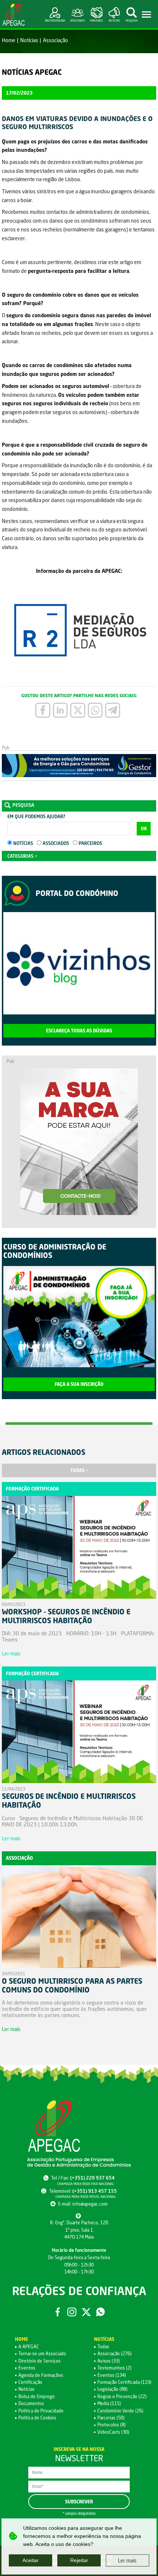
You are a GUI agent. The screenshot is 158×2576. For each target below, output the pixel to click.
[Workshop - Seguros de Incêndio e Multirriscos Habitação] (79, 1549)
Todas (77, 1470)
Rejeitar (79, 2560)
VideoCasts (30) (113, 2432)
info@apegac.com (90, 2204)
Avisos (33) (109, 2361)
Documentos (31, 2403)
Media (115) (109, 2403)
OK (144, 829)
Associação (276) (114, 2354)
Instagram (72, 2312)
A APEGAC (29, 2347)
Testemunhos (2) (114, 2368)
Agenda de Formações (41, 2375)
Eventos (27, 2368)
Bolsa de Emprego (37, 2396)
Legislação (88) (112, 2389)
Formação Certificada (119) (124, 2382)
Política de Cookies (37, 2418)
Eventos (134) (112, 2375)
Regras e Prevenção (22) (122, 2396)
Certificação (30, 2382)
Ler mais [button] (127, 2560)
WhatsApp (100, 2312)
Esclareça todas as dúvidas (79, 1031)
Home (9, 40)
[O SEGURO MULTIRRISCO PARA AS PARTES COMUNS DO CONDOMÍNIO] (79, 1918)
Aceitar (30, 2560)
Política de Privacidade (41, 2411)
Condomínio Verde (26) (120, 2411)
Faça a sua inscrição (79, 1384)
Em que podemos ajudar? (36, 817)
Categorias (20, 856)
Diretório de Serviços (39, 2361)
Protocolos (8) (112, 2425)
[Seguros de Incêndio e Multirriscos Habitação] (79, 1733)
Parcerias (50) (111, 2418)
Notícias (29, 40)
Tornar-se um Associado (42, 2354)
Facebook (58, 2312)
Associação (55, 40)
